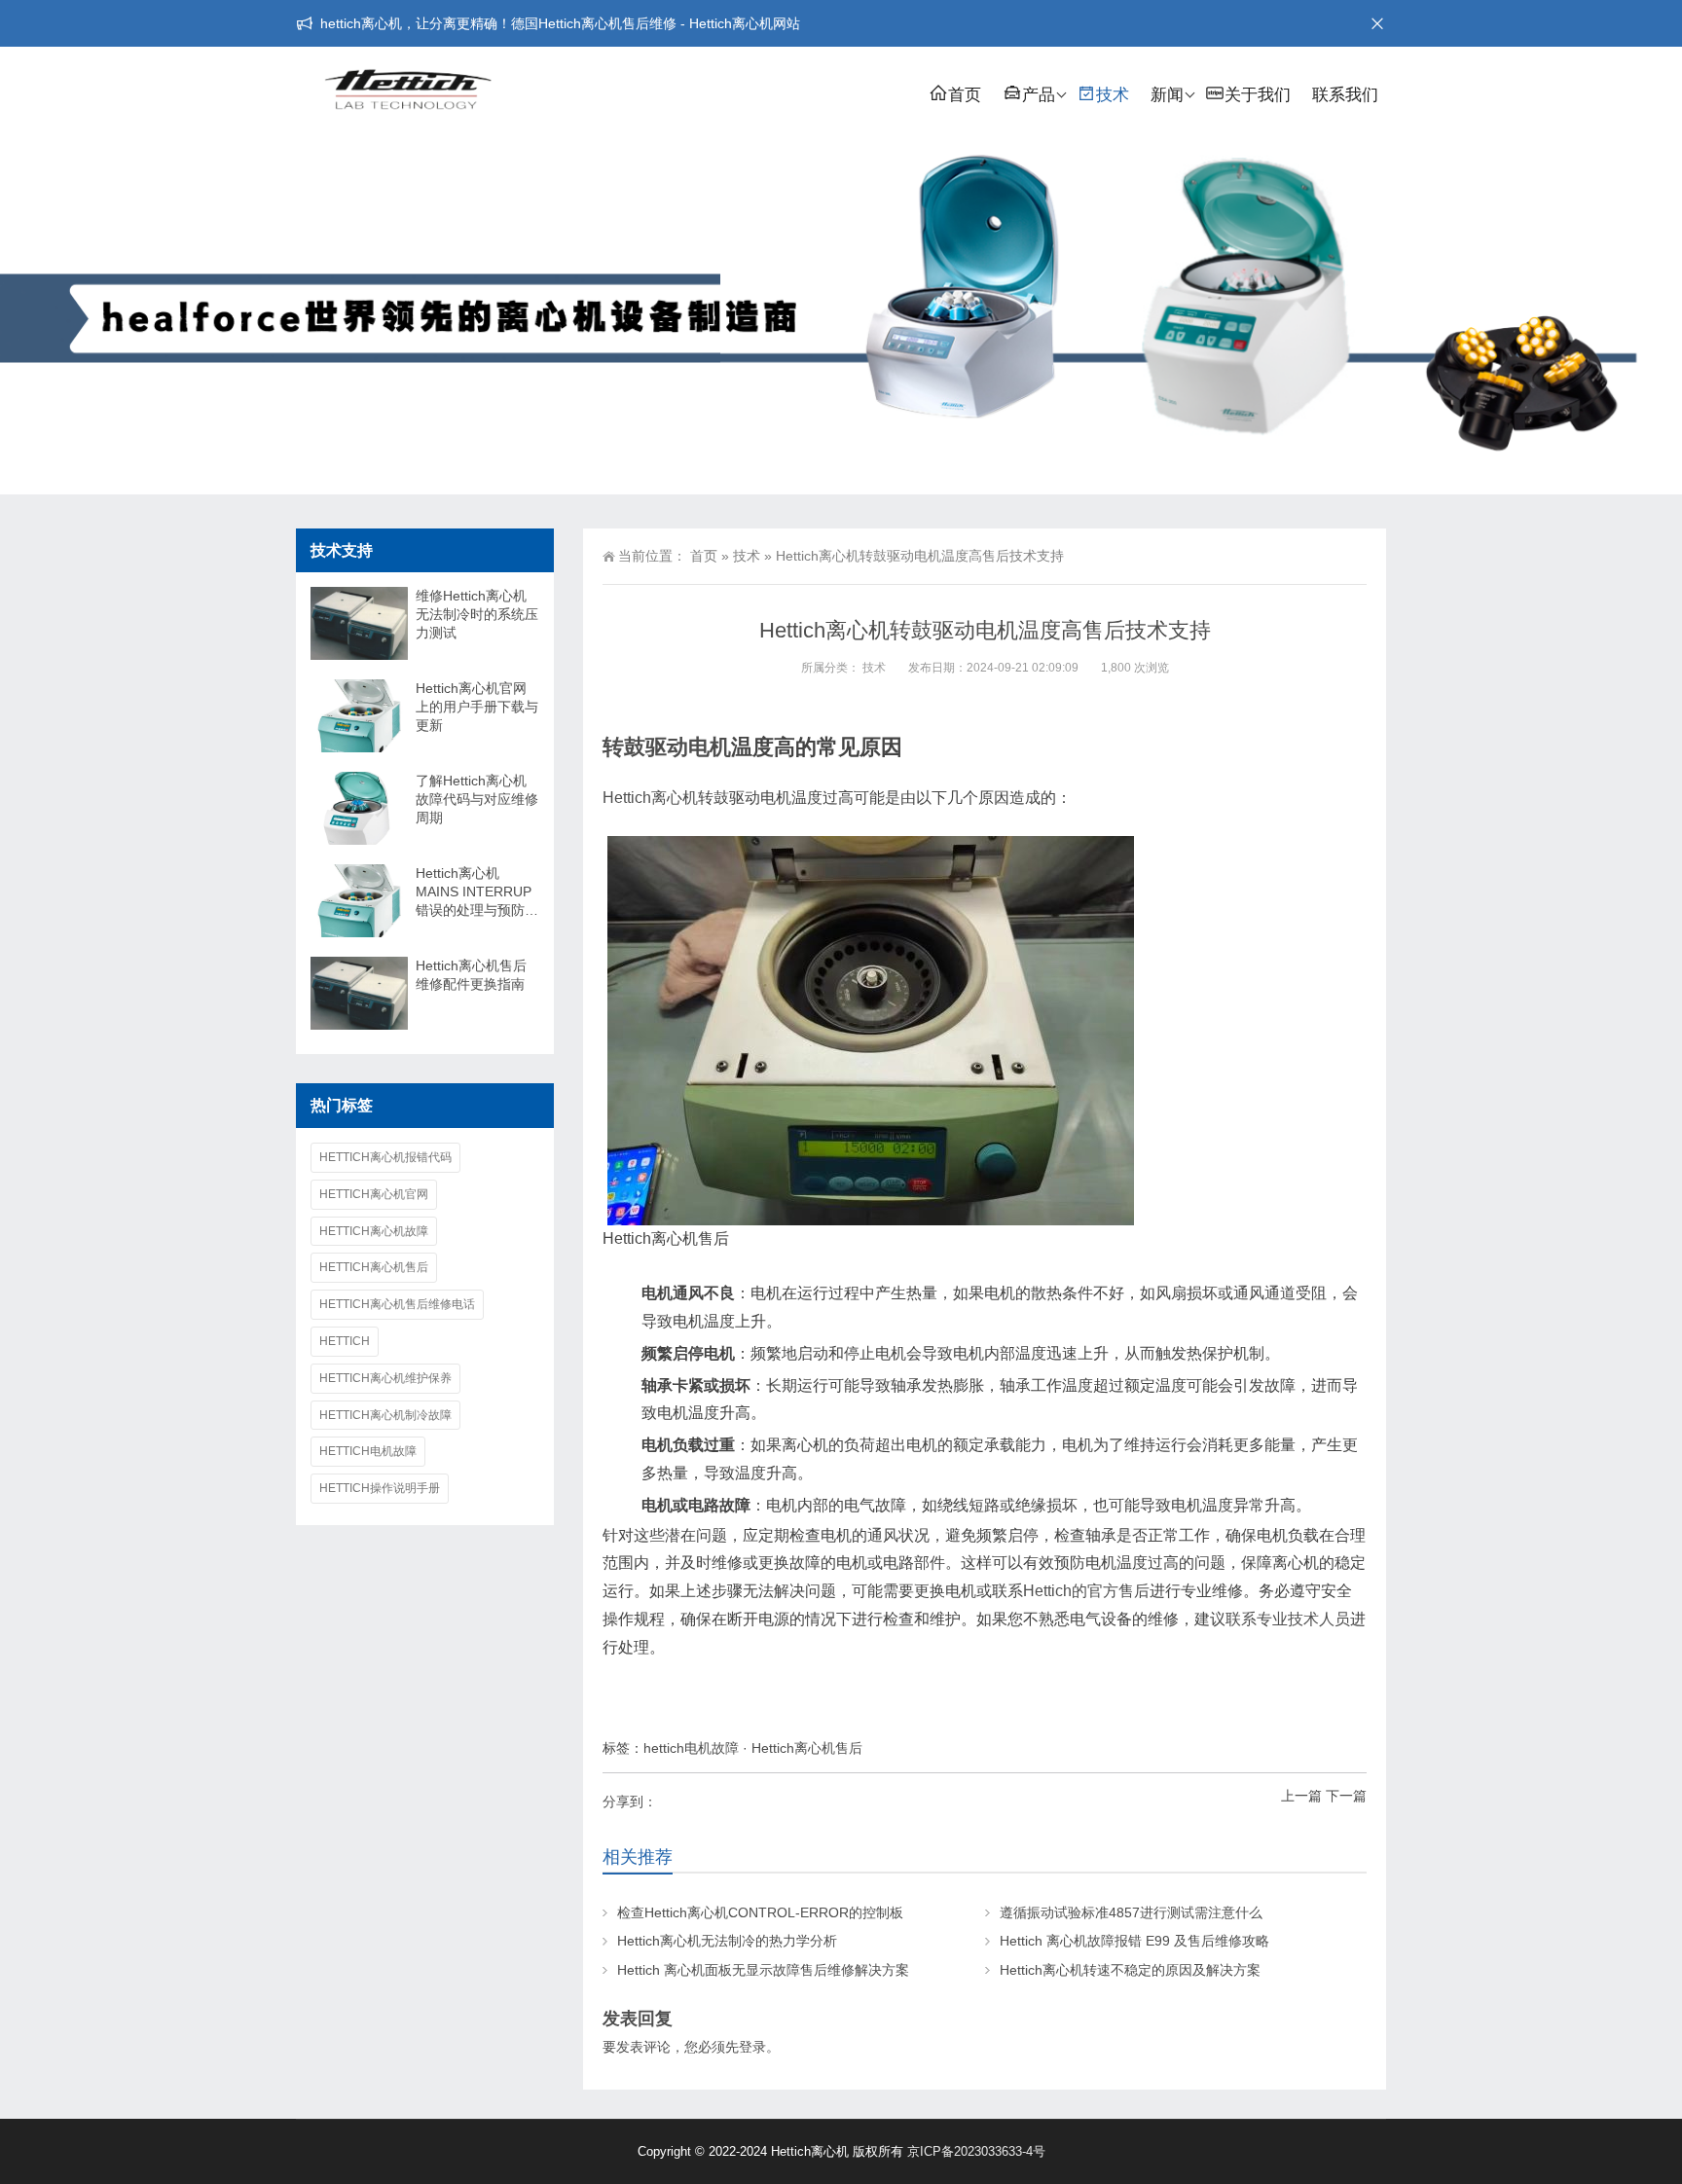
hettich (345, 1341)
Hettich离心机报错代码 (385, 1157)
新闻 (1167, 95)
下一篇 (1346, 1796)
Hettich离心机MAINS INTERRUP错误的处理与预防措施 (477, 892)
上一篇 (1301, 1796)
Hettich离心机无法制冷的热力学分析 (727, 1941)
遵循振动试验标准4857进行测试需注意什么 (1131, 1912)
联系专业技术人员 (1288, 1619)
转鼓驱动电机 (667, 747)
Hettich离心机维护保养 (385, 1378)
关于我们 (1258, 95)
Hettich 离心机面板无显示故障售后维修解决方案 (763, 1970)
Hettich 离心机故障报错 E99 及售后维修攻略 (1134, 1941)
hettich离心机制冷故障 (385, 1415)
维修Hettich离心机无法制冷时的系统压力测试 (477, 614)
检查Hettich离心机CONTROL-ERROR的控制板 (760, 1912)
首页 (965, 95)
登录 (752, 2047)
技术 (1113, 95)
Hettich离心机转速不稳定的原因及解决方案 (1130, 1970)
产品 (1039, 95)
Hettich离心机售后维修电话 (397, 1304)
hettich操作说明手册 (380, 1488)
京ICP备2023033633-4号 (976, 2151)
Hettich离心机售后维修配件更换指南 (471, 975)
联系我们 (1345, 95)
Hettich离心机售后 (807, 1748)
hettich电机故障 (691, 1748)
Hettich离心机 (650, 798)
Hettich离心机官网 (374, 1194)
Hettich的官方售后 (1086, 1591)
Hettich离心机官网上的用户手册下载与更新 (477, 707)
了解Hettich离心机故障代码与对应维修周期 (477, 799)
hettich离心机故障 (374, 1231)
